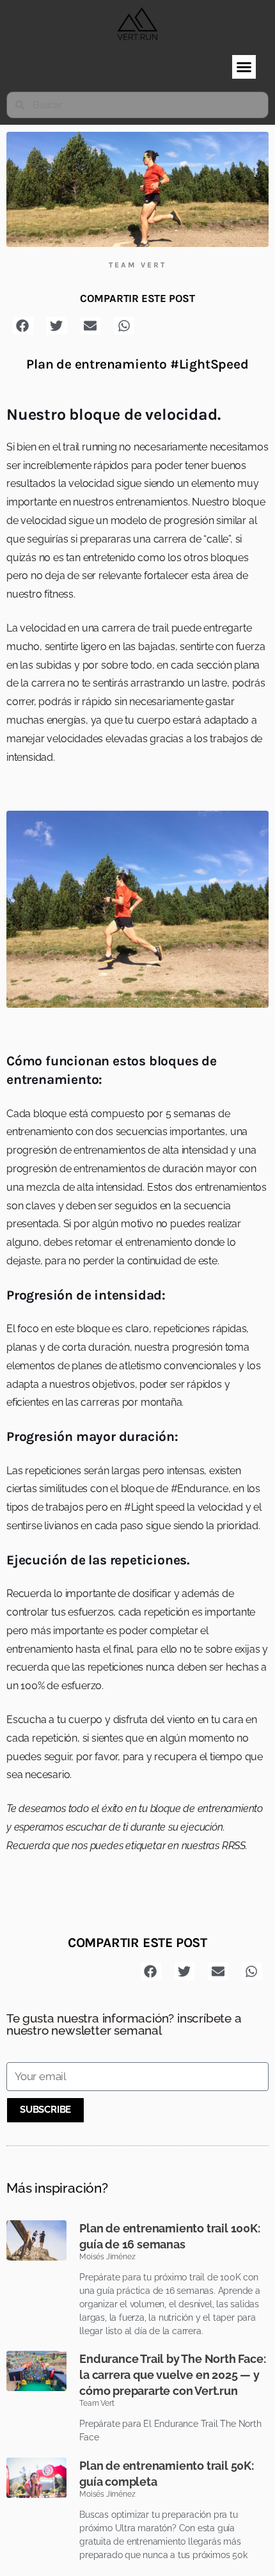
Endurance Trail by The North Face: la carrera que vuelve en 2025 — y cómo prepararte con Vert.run (172, 2375)
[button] (244, 67)
